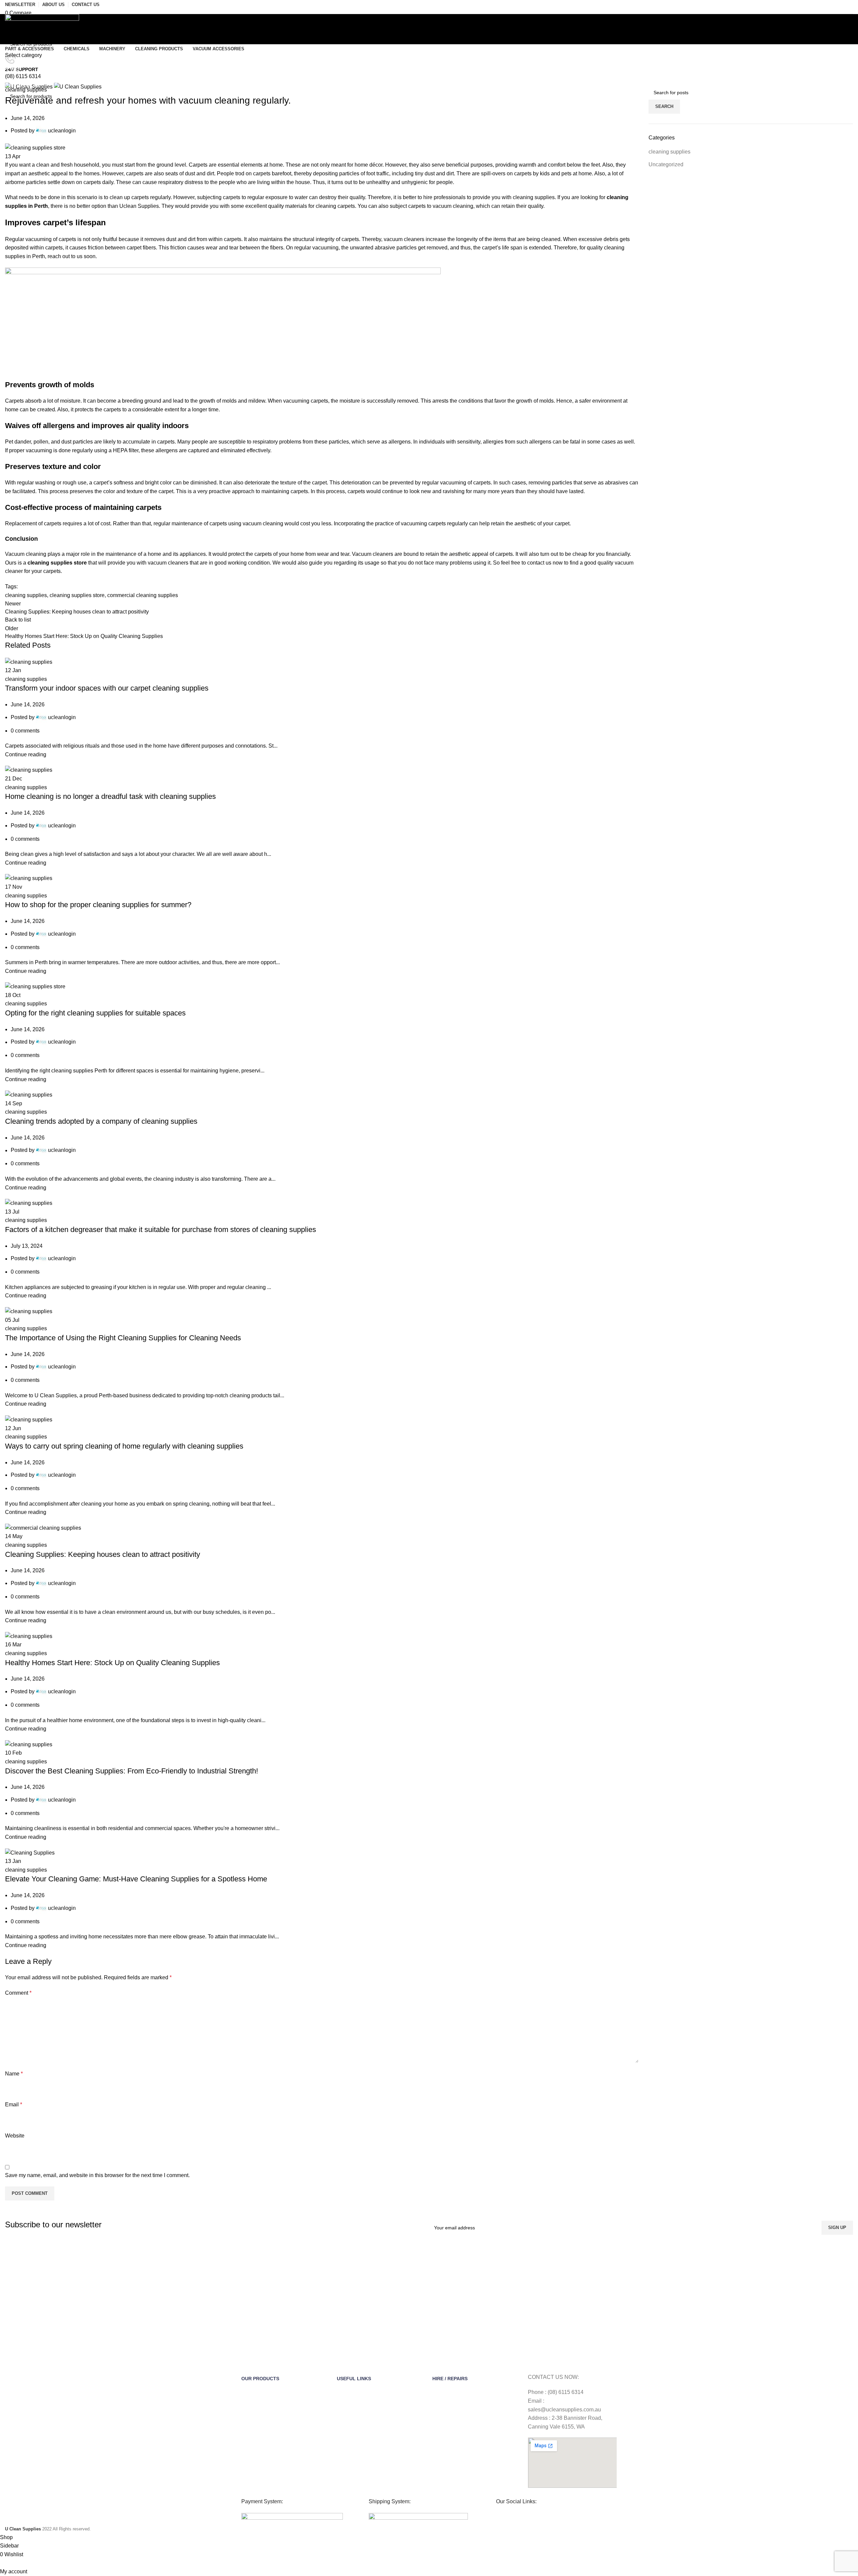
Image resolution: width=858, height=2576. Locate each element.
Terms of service (354, 2413)
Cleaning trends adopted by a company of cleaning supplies (102, 1121)
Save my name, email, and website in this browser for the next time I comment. (97, 2175)
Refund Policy (351, 2424)
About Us (347, 2390)
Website (15, 2136)
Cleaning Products (261, 2470)
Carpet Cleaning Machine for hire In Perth (477, 2401)
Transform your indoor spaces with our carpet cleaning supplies (107, 688)
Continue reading (26, 754)
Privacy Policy (351, 2436)
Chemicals (252, 2401)
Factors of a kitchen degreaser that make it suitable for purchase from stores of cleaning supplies (161, 1230)
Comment (18, 1993)
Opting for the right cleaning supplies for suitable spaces (95, 1013)
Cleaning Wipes (258, 2413)
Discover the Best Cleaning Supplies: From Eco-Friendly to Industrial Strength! (132, 1771)
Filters (248, 2447)
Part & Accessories (261, 2390)
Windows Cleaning (261, 2459)
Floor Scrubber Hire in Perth (462, 2413)
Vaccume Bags (257, 2436)
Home (11, 81)
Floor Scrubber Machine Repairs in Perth (476, 2424)
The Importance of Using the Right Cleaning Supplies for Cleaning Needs (123, 1338)
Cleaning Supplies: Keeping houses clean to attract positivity (103, 1554)
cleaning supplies (42, 81)
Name (14, 2074)
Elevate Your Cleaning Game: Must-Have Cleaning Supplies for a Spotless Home (136, 1879)
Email (14, 2104)
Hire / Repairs (450, 2379)
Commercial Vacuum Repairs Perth (470, 2482)
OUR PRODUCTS (260, 2379)
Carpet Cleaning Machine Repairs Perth (475, 2453)
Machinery (252, 2424)
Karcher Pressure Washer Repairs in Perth (471, 2439)
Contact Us (349, 2401)
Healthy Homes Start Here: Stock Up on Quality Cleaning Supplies (112, 1663)
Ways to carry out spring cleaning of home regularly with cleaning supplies (124, 1446)
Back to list (18, 620)
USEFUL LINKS (354, 2379)
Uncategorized (666, 164)
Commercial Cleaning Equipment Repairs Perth (476, 2468)
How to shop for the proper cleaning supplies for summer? (98, 905)
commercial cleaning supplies (143, 595)
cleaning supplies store (57, 563)
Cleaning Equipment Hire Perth (465, 2390)
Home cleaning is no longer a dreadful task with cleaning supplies (110, 796)
